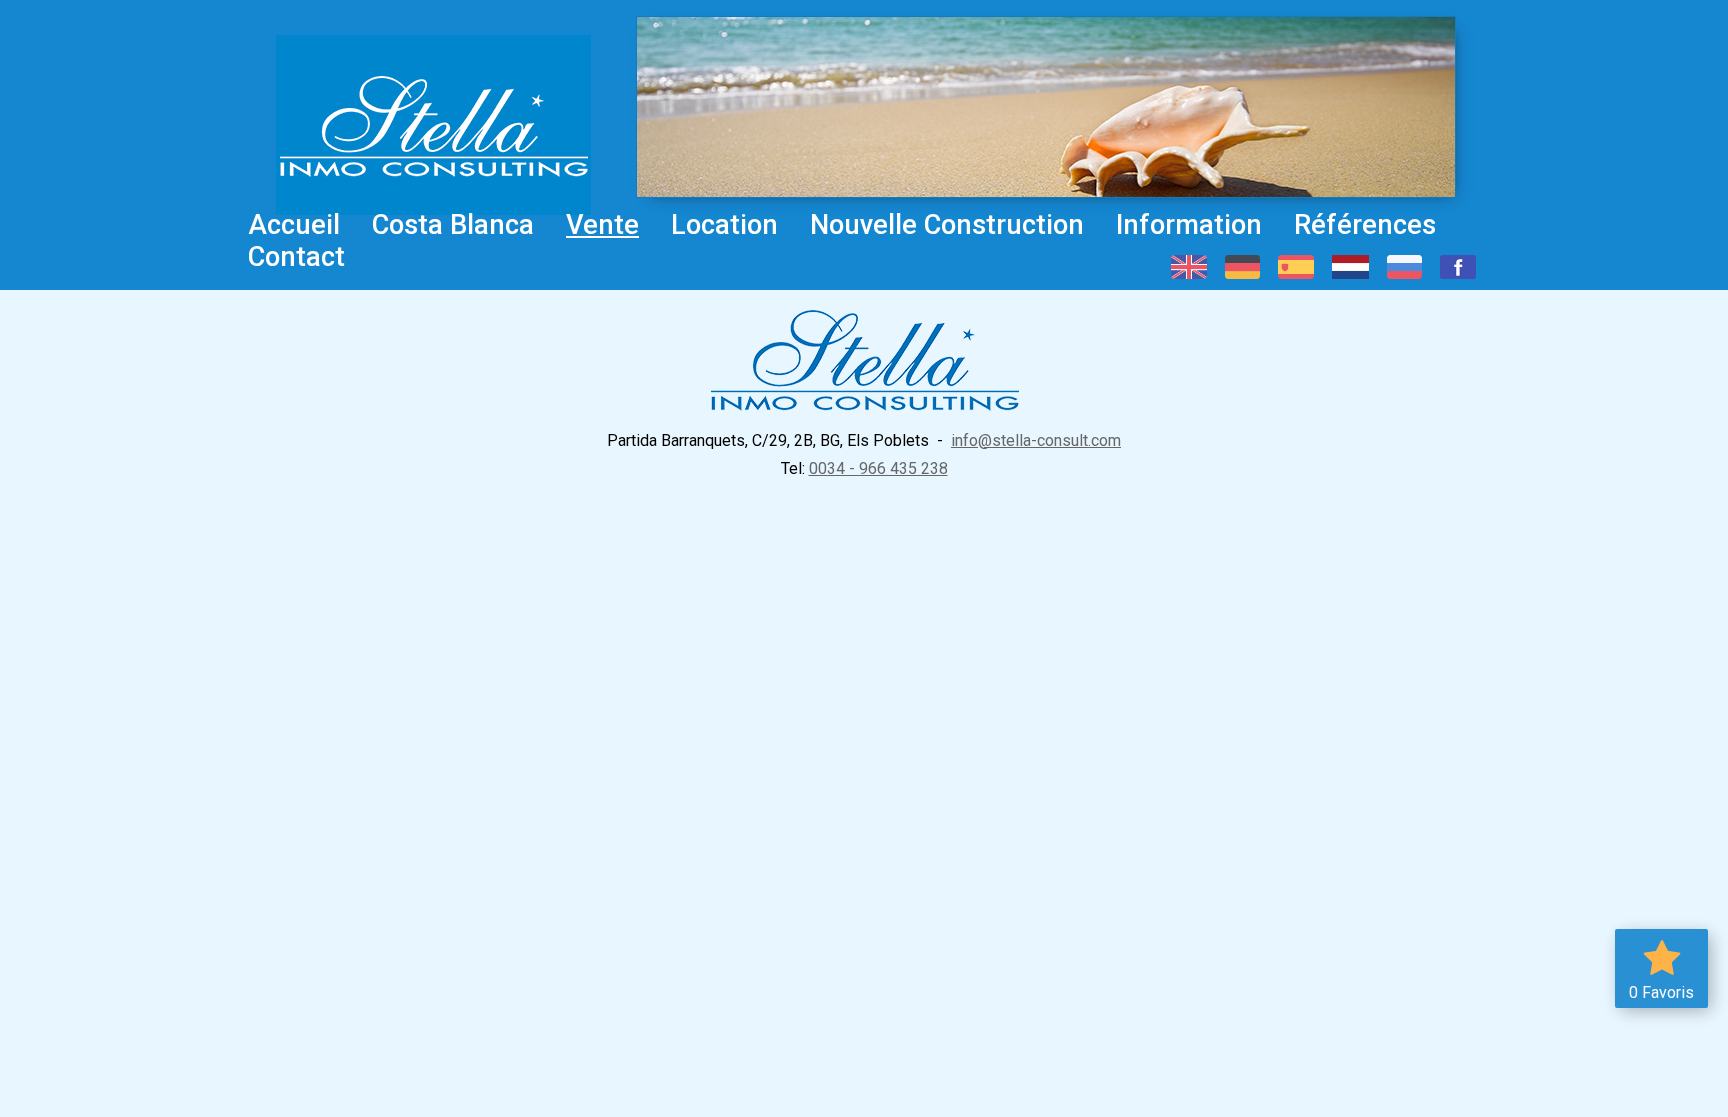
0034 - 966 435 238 (878, 468)
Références (1365, 225)
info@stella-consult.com (1036, 440)
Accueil (294, 225)
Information (1189, 225)
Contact (296, 257)
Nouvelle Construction (947, 225)
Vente (602, 225)
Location (724, 225)
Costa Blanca (453, 225)
